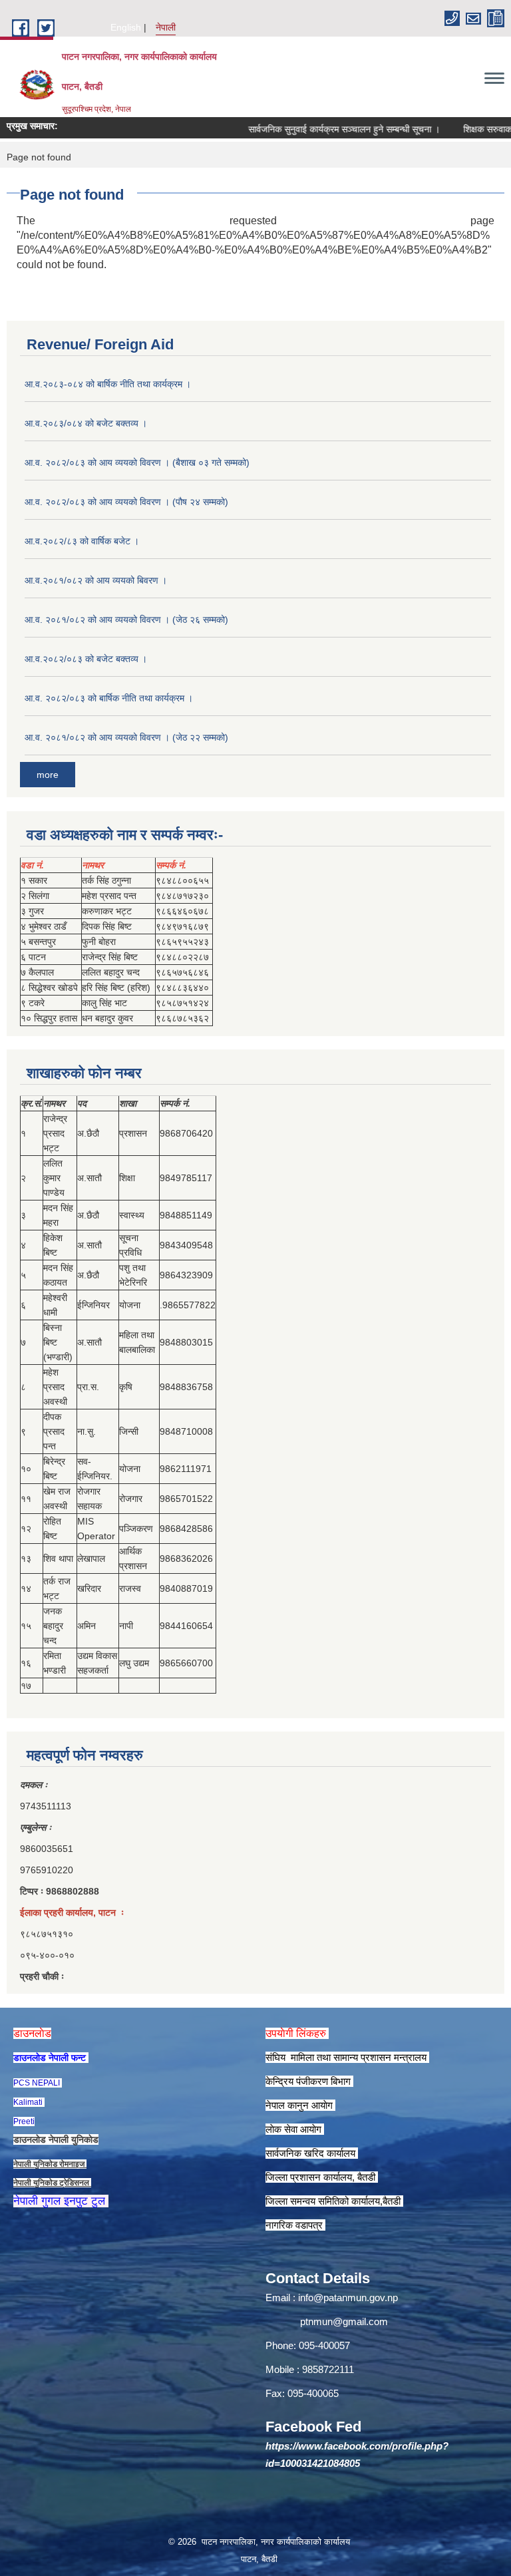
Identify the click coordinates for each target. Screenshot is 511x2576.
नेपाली (166, 27)
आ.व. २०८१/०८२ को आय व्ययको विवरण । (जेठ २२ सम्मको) (126, 737)
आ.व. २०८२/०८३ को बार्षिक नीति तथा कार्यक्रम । (109, 698)
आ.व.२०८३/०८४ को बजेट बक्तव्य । (86, 423)
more (48, 775)
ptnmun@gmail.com (344, 2321)
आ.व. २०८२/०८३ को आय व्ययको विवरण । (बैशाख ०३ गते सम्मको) (137, 462)
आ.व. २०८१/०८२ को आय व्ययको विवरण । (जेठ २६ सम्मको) (126, 620)
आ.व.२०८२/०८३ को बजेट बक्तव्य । (86, 659)
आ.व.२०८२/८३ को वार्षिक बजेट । (82, 541)
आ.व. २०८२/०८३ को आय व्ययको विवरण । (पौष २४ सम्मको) (126, 502)
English (126, 27)
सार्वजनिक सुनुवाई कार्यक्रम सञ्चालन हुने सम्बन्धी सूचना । (321, 129)
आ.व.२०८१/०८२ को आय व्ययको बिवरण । (96, 580)
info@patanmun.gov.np (348, 2298)
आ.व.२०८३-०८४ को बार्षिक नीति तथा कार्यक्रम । (108, 384)
